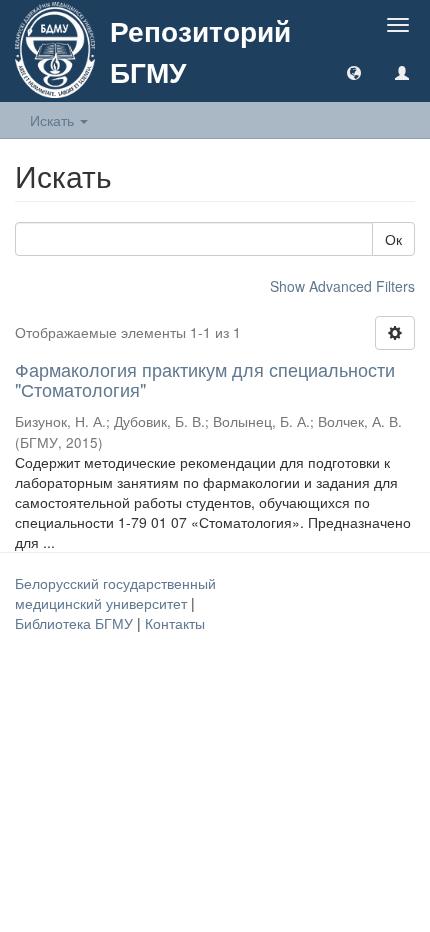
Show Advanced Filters (342, 286)
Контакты (175, 623)
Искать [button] (54, 120)
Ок (393, 239)
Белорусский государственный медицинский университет (115, 593)
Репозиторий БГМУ (200, 51)
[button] (354, 72)
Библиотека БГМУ (76, 623)
